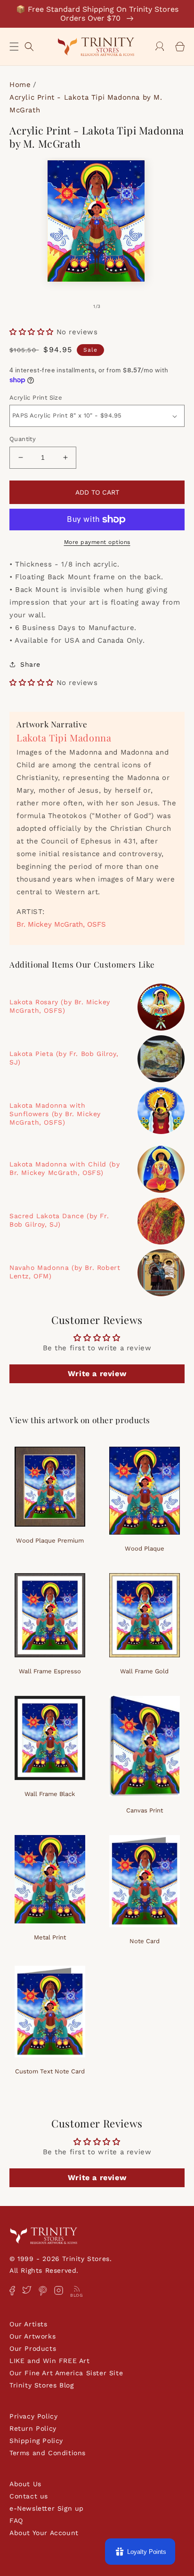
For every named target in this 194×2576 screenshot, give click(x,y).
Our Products (33, 2348)
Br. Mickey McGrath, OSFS (61, 924)
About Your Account (44, 2533)
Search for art (29, 45)
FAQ (16, 2521)
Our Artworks (32, 2336)
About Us (25, 2484)
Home (20, 85)
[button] (14, 47)
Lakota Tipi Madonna (64, 737)
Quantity (23, 439)
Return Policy (33, 2428)
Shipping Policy (36, 2441)
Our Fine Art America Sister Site (66, 2373)
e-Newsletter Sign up (47, 2508)
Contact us (29, 2496)
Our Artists (28, 2324)
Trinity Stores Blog (41, 2385)
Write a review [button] (97, 1374)
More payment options (97, 542)
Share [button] (30, 664)
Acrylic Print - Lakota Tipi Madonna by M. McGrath (86, 104)
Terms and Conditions (48, 2453)
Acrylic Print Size (36, 398)
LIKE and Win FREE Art (50, 2361)
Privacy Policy (33, 2416)
